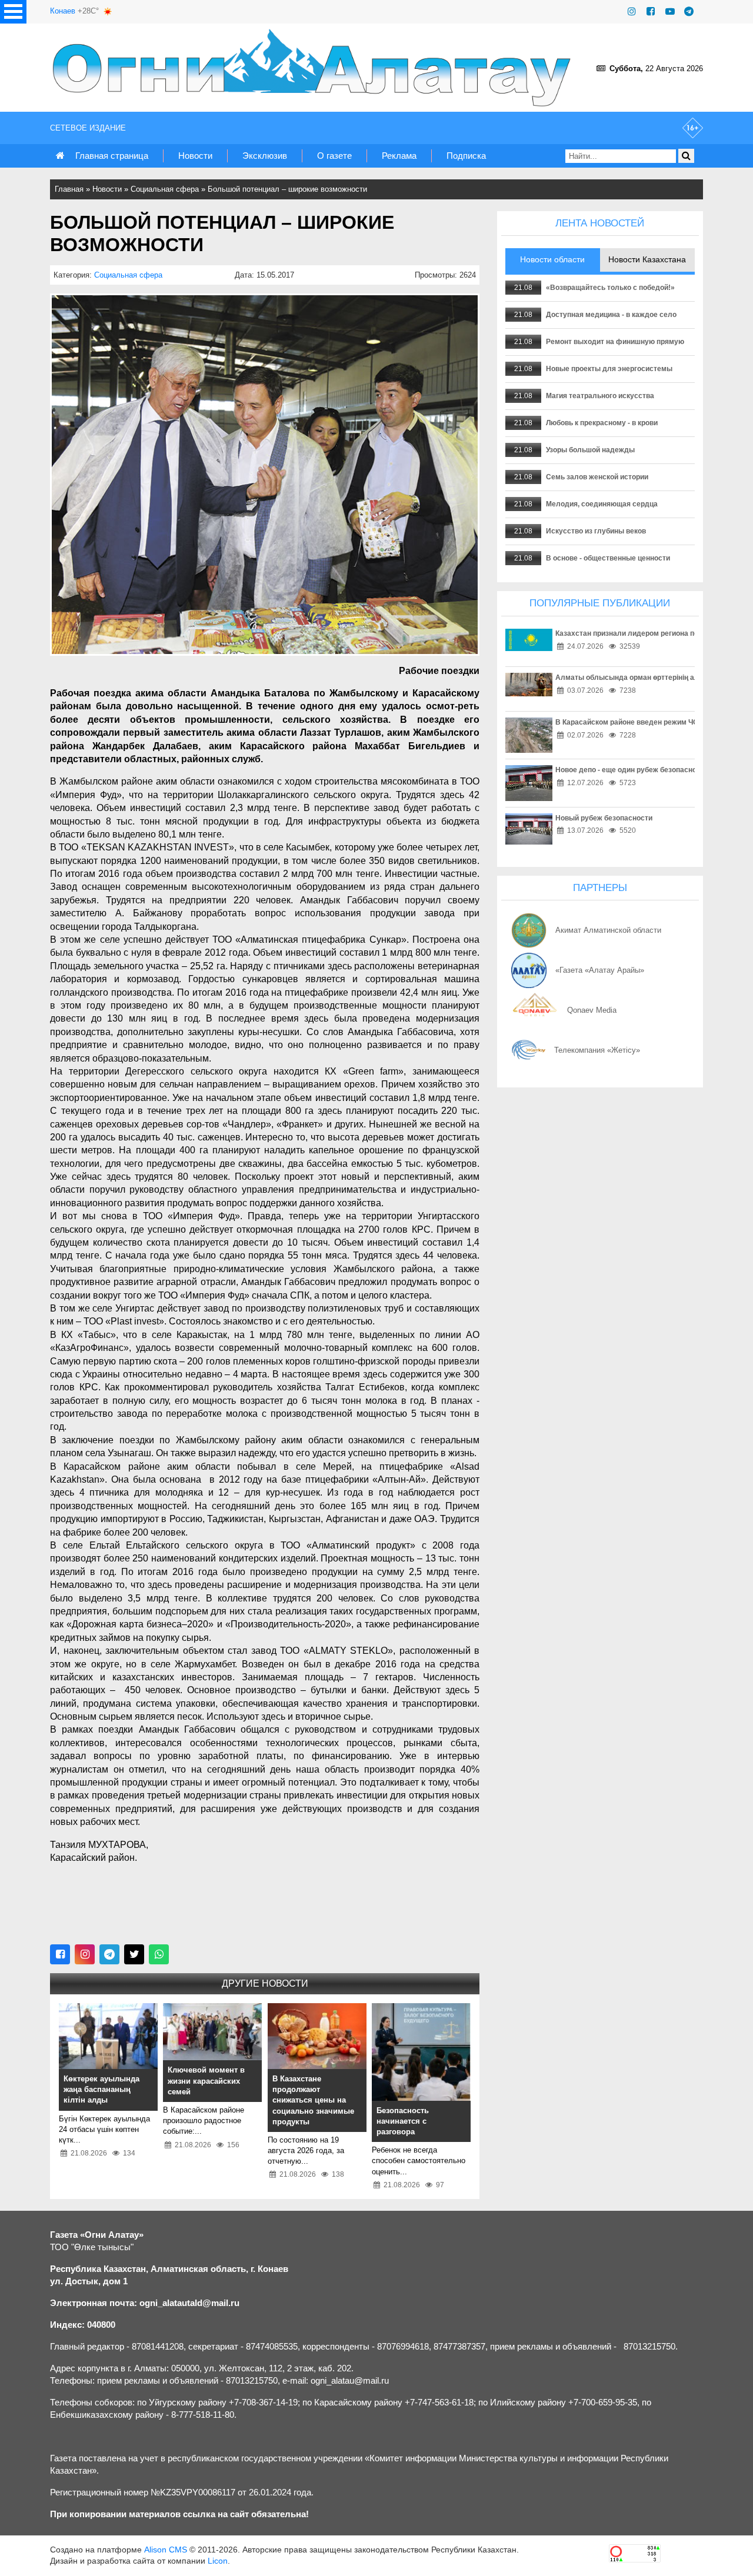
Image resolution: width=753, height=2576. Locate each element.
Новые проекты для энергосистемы (609, 369)
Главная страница (112, 156)
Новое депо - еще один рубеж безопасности (632, 770)
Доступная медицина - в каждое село (611, 315)
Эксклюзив (265, 156)
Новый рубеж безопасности (604, 818)
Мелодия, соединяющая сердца (602, 504)
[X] (134, 1954)
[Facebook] (651, 11)
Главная (69, 189)
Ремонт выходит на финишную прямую (615, 342)
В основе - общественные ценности (608, 558)
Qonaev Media (592, 1010)
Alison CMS (166, 2550)
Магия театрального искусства (600, 396)
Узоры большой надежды (590, 450)
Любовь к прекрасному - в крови (602, 423)
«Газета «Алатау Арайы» (600, 970)
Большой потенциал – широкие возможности (287, 189)
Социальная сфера (165, 189)
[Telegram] (689, 11)
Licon (218, 2561)
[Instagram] (632, 11)
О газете (334, 156)
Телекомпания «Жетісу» (597, 1050)
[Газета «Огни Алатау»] (314, 68)
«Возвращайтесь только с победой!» (610, 288)
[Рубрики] (13, 12)
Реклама (399, 156)
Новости (195, 156)
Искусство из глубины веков (596, 531)
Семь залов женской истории (597, 477)
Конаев (63, 11)
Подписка (466, 156)
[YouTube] (670, 11)
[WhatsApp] (159, 1954)
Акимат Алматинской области (608, 930)
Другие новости (265, 1983)
